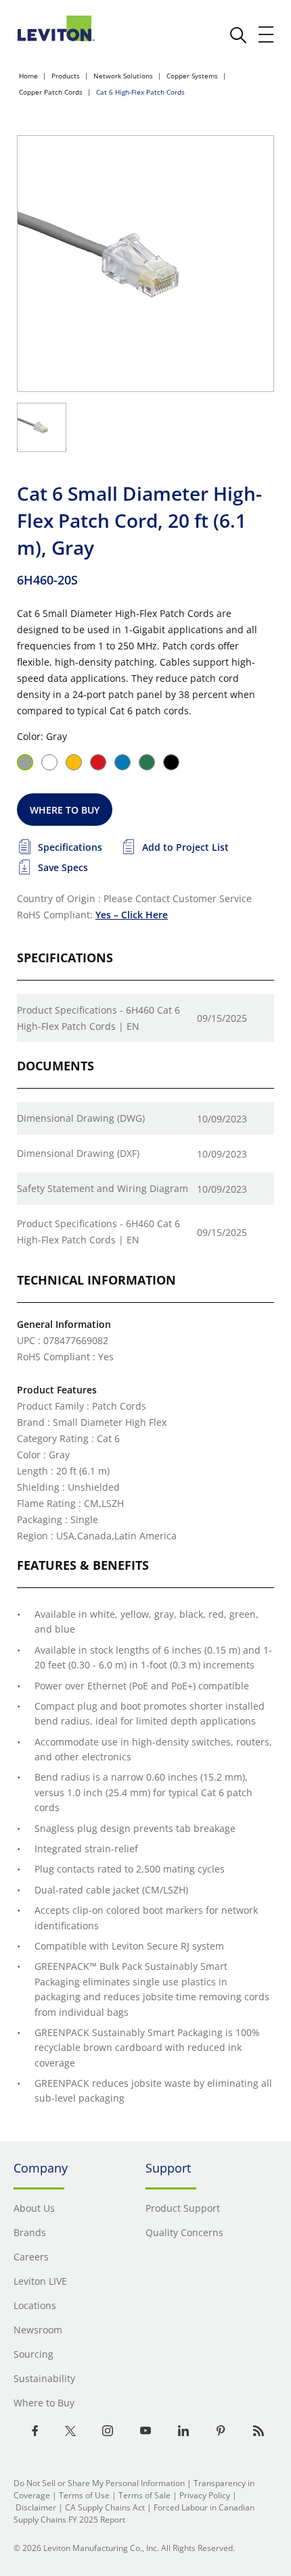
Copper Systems (192, 76)
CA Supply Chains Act (105, 2507)
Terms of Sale (144, 2495)
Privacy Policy (205, 2495)
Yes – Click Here (132, 915)
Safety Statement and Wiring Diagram (103, 1188)
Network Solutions (123, 76)
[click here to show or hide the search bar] (238, 35)
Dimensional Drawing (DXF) (78, 1153)
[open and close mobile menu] (267, 34)
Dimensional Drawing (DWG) (81, 1118)
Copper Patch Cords (51, 92)
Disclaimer (36, 2507)
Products (66, 76)
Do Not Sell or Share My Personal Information (99, 2483)
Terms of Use (84, 2495)
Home (28, 76)
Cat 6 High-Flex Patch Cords (140, 92)
